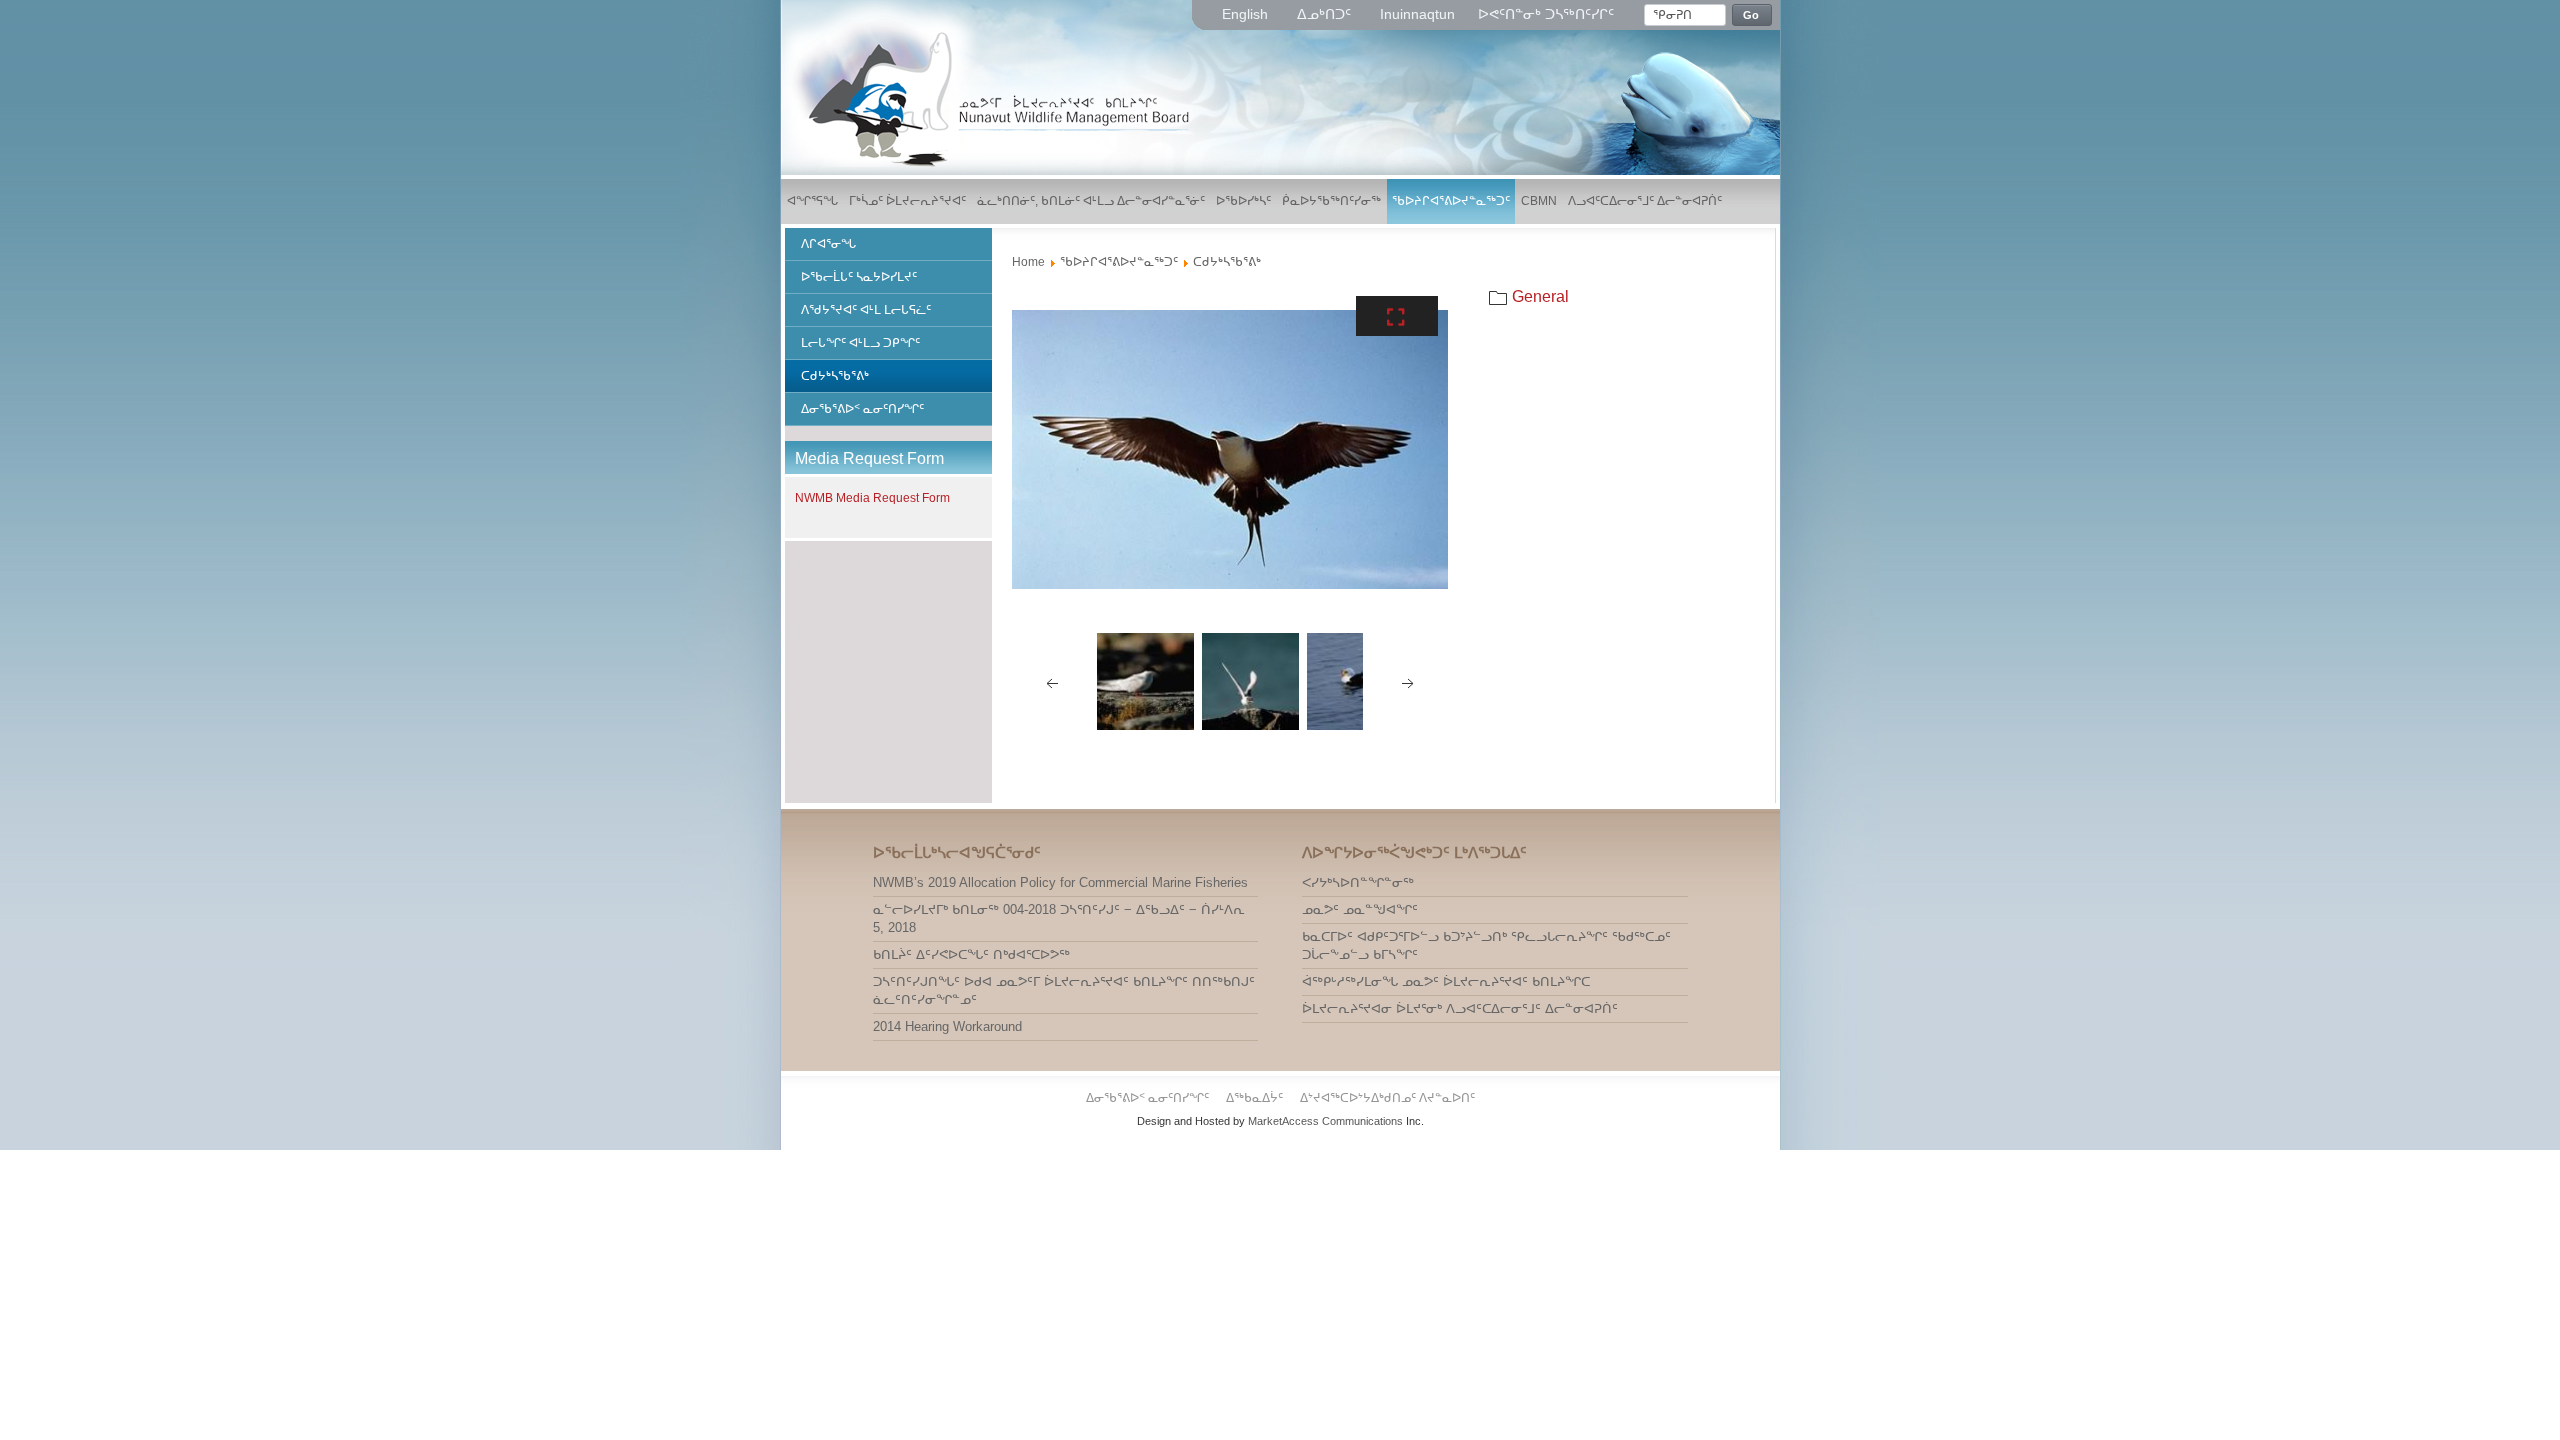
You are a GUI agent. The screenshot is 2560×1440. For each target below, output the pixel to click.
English (1247, 14)
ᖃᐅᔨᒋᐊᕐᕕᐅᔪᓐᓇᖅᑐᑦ (1119, 262)
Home (1028, 262)
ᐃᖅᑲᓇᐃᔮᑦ (1256, 1098)
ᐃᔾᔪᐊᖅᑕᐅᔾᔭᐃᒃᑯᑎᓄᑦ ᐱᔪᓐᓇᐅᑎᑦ (1387, 1098)
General (1540, 296)
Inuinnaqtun (1417, 14)
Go (1751, 15)
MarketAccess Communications (1325, 1121)
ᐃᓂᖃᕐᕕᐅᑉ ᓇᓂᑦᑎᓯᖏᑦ (1149, 1098)
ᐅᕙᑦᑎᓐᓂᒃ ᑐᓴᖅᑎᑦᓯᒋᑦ (1546, 14)
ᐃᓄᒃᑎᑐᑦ (1326, 14)
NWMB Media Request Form (872, 498)
